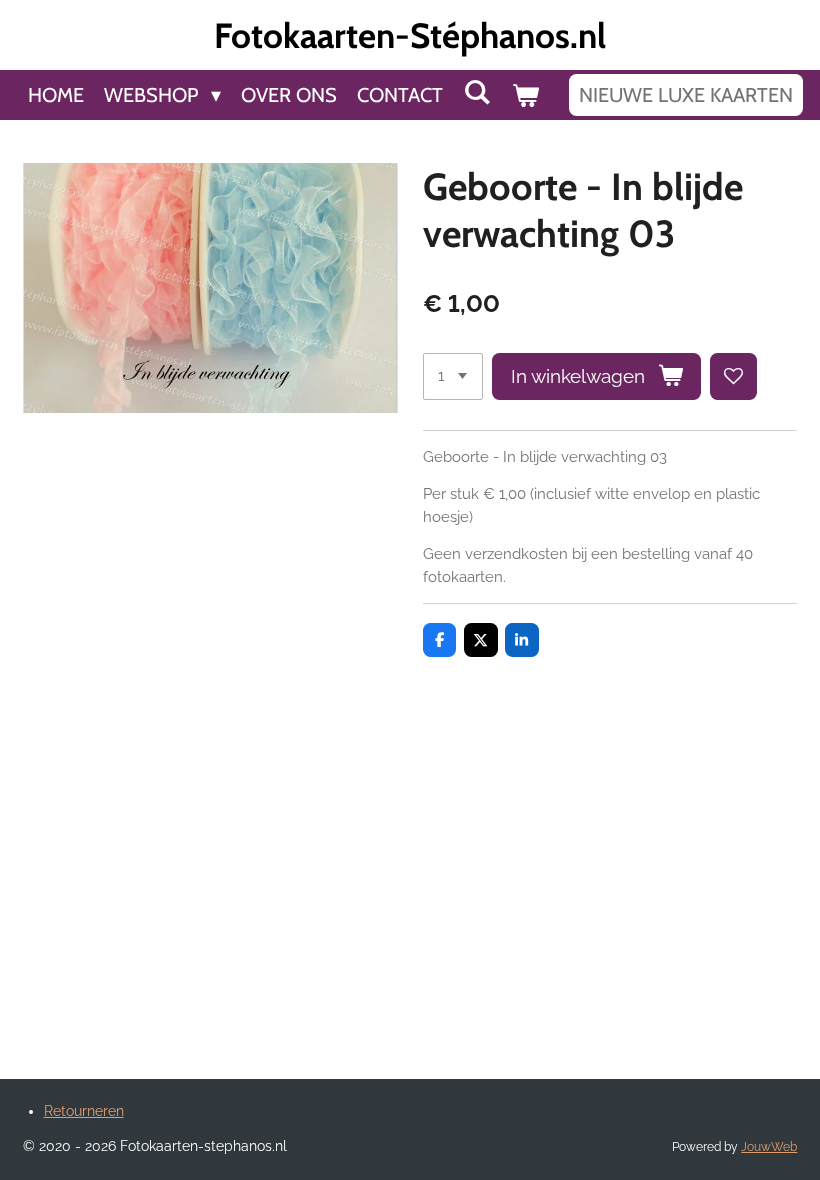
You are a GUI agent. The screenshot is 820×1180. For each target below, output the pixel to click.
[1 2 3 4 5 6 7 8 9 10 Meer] (453, 376)
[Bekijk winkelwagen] (525, 95)
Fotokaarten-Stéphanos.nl (410, 35)
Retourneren (84, 1111)
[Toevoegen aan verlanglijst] (733, 376)
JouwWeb (769, 1147)
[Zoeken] (477, 92)
